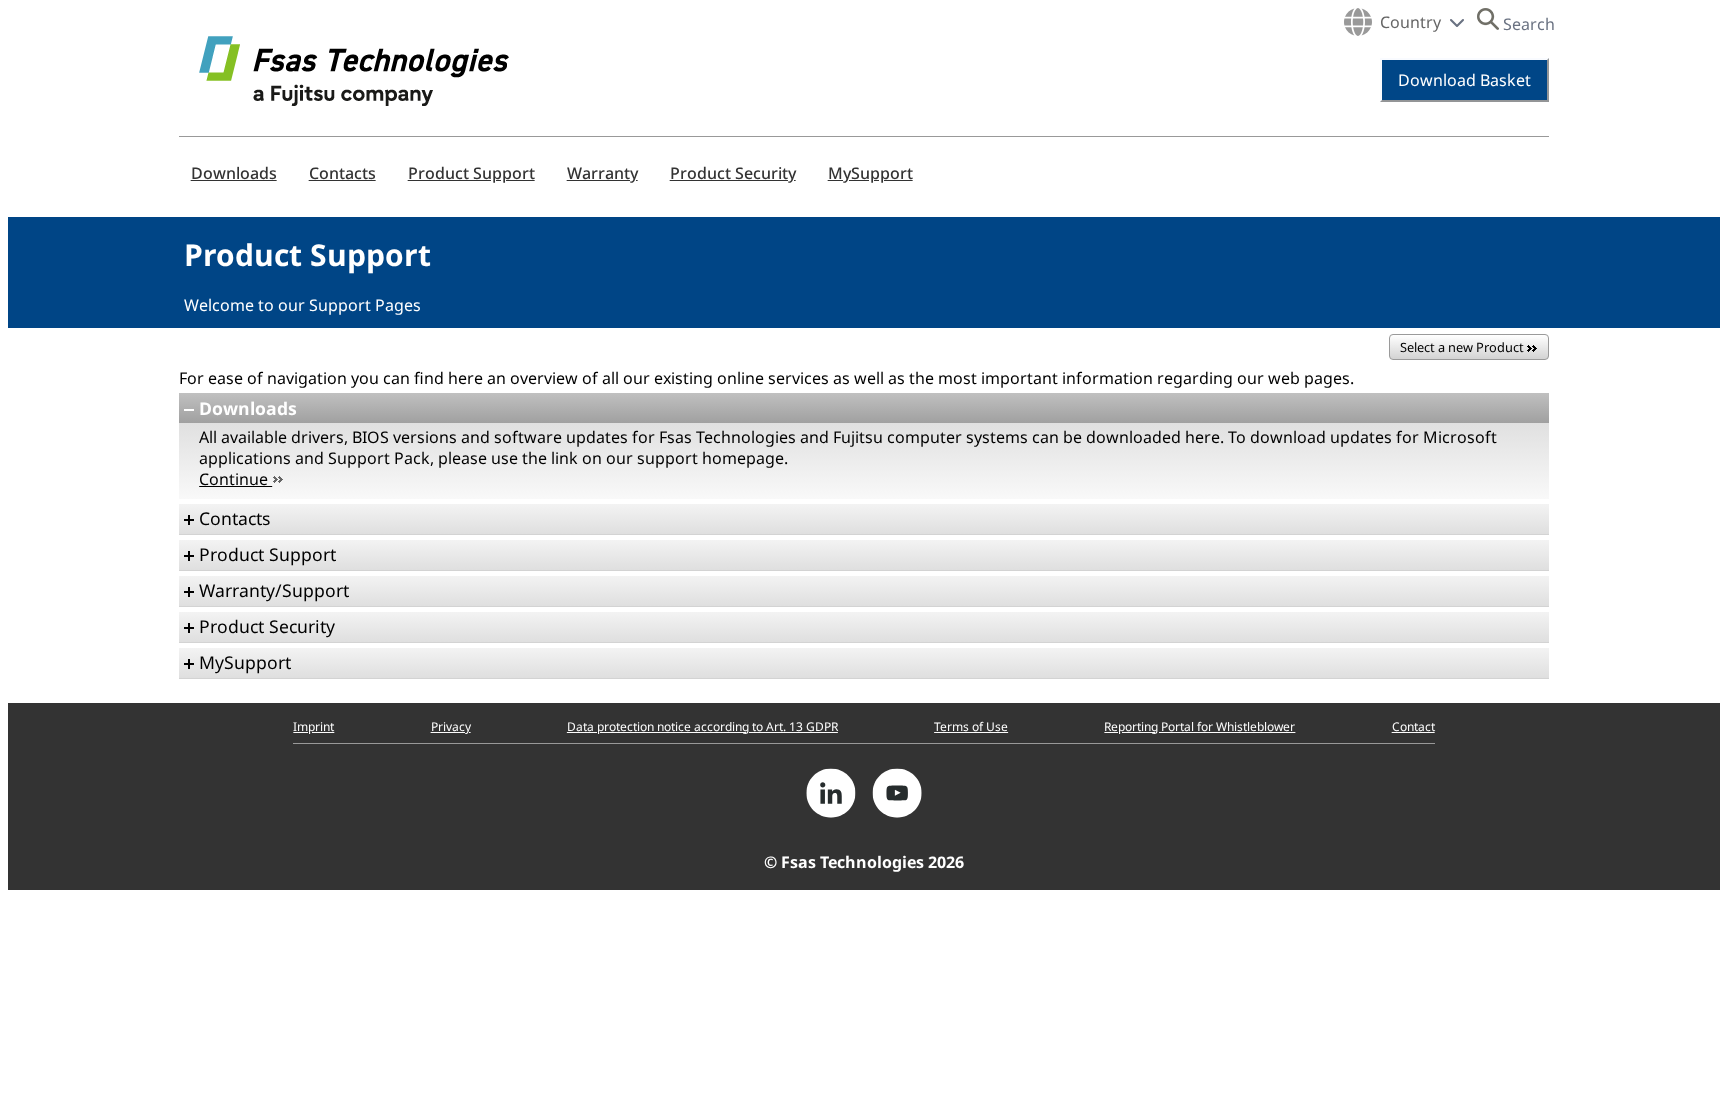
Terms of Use (971, 726)
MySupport (870, 173)
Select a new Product (1463, 347)
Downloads (234, 173)
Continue (235, 479)
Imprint (313, 726)
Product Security (733, 173)
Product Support (471, 173)
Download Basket (1464, 80)
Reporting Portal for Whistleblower (1199, 726)
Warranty (602, 173)
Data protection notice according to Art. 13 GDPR (702, 726)
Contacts (342, 173)
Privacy (451, 726)
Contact (1413, 726)
